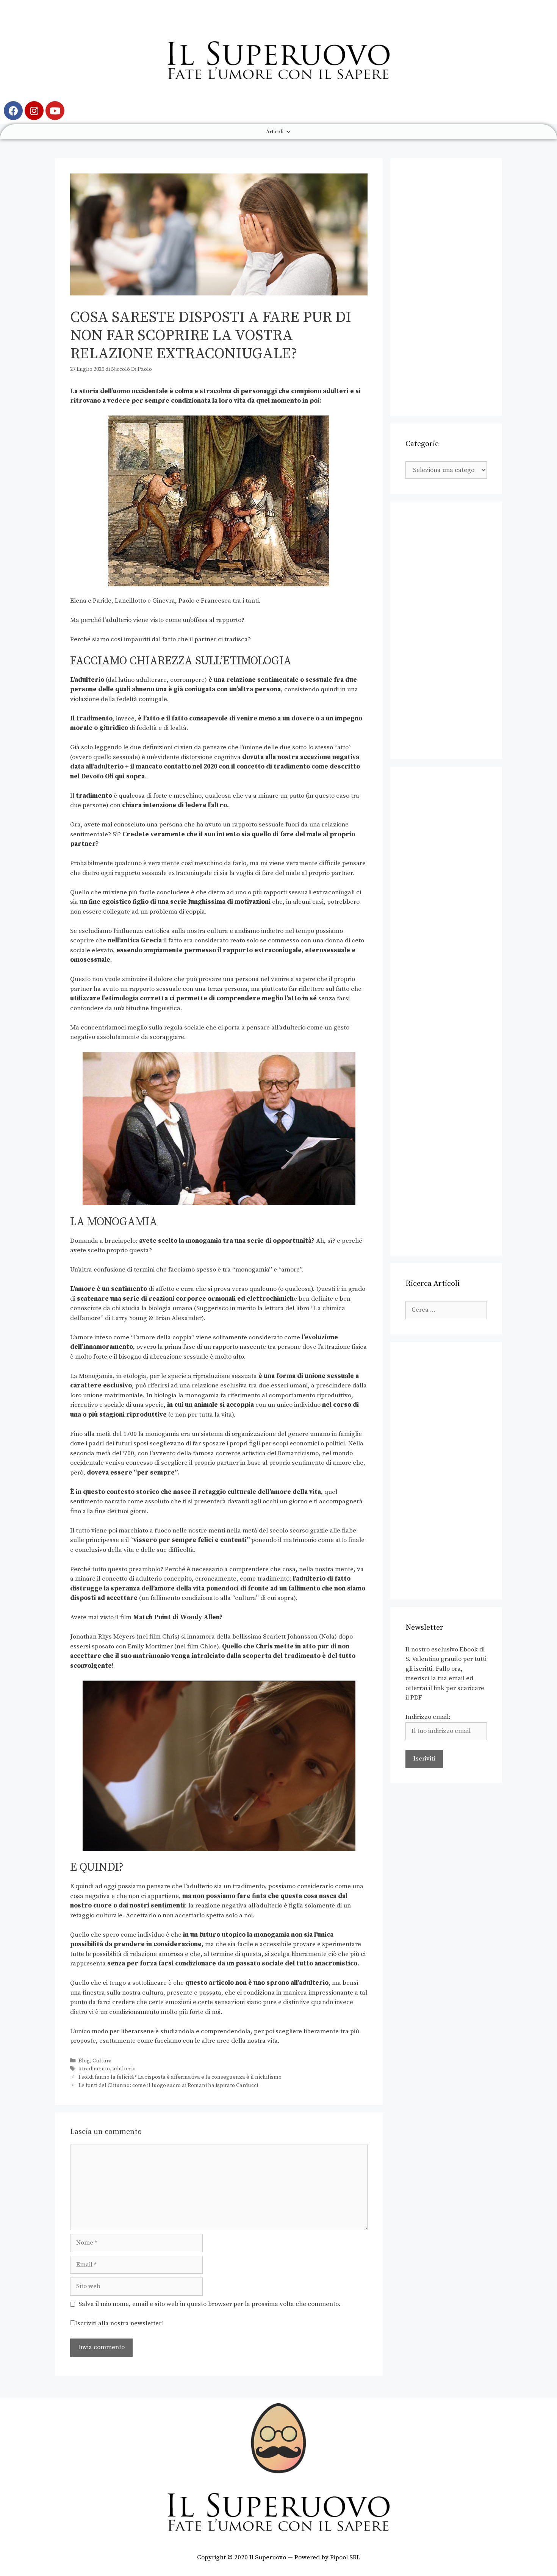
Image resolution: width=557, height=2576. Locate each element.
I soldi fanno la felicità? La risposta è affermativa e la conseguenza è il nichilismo (180, 2077)
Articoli (275, 132)
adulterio (124, 2069)
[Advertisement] (446, 287)
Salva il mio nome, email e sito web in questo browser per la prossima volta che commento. (210, 2304)
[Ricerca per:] (446, 1310)
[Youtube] (55, 111)
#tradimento (94, 2069)
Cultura (102, 2061)
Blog (84, 2061)
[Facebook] (13, 111)
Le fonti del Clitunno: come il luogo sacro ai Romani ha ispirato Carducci (168, 2085)
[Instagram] (34, 111)
